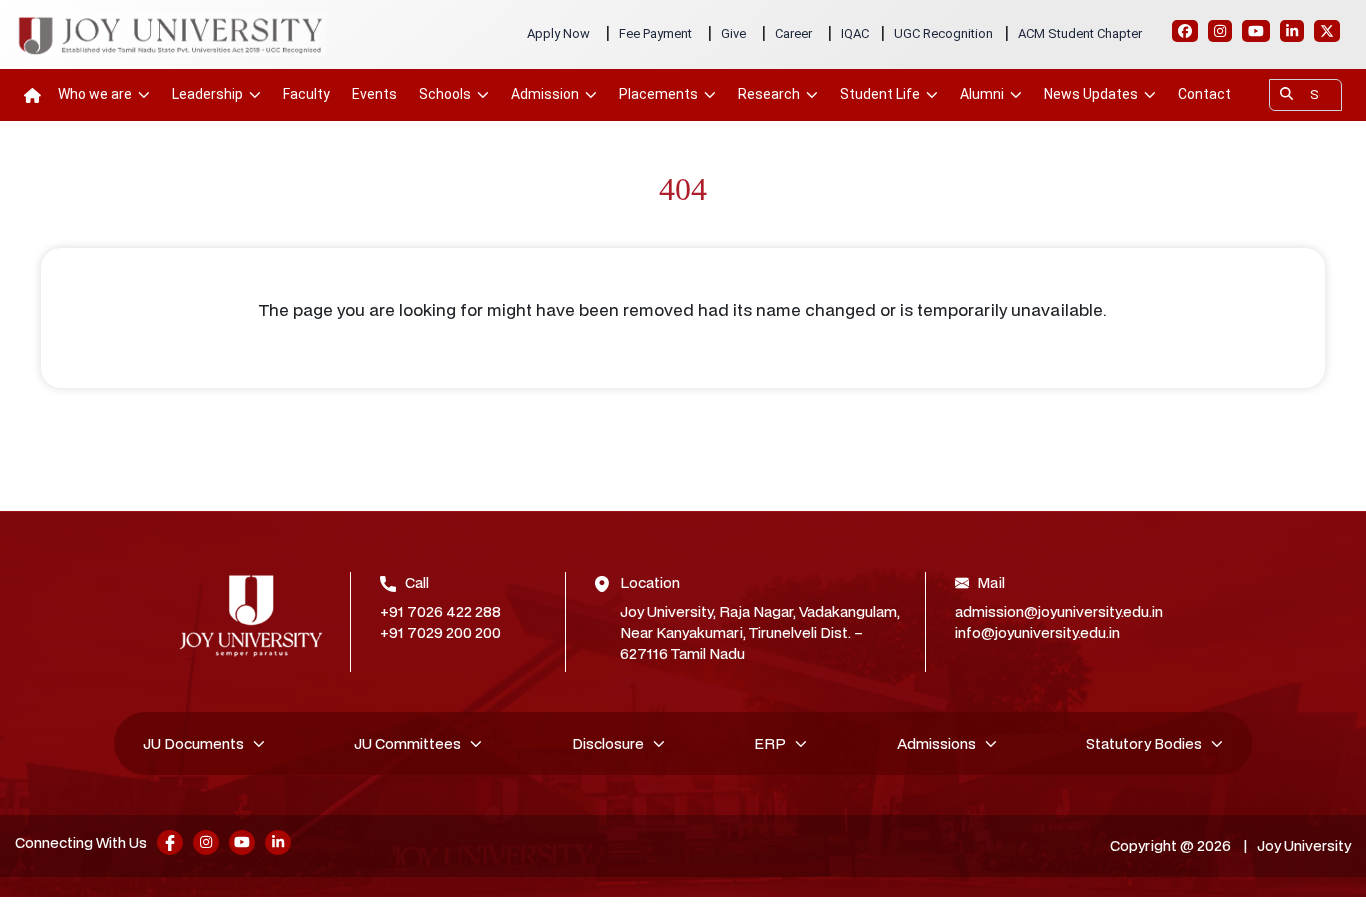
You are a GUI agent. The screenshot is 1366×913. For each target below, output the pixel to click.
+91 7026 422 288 (440, 611)
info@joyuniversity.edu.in (1037, 632)
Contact (1204, 94)
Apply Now (558, 33)
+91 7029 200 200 (440, 632)
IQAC (855, 33)
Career (793, 33)
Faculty (306, 94)
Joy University (1304, 845)
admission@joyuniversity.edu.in (1059, 611)
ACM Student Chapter (1080, 33)
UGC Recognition (943, 33)
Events (374, 94)
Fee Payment (655, 33)
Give (733, 33)
